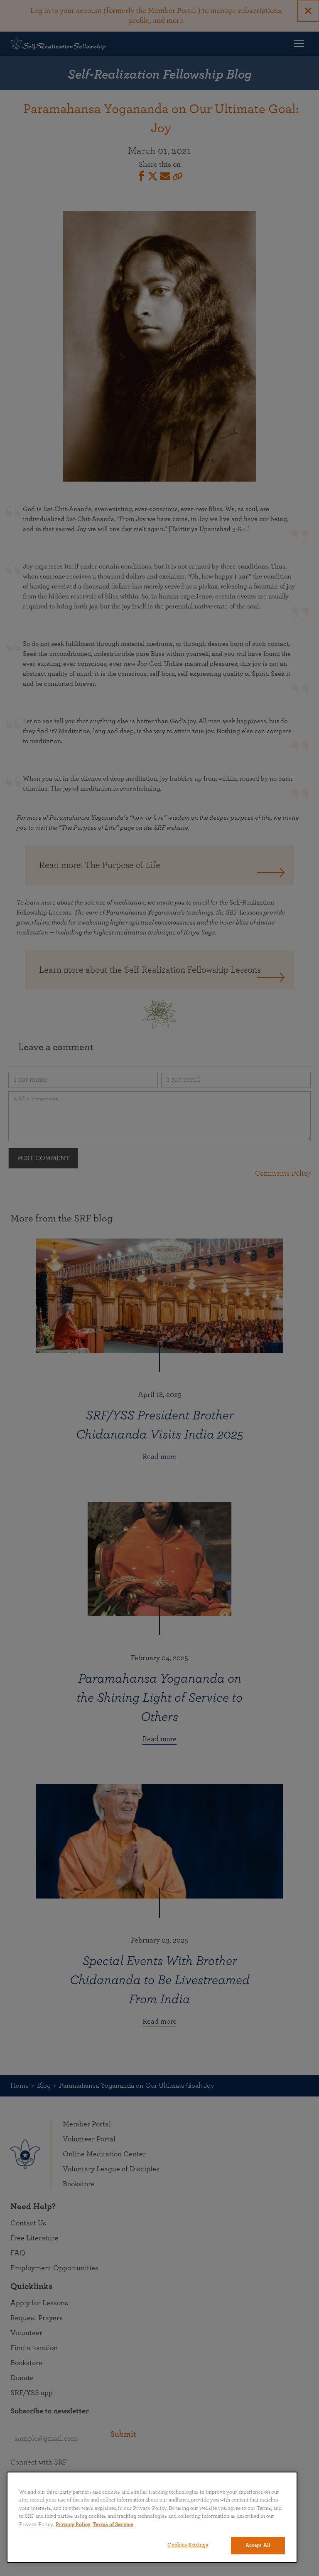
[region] (152, 2517)
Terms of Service (113, 2525)
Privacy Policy (73, 2525)
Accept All (258, 2545)
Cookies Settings (188, 2545)
